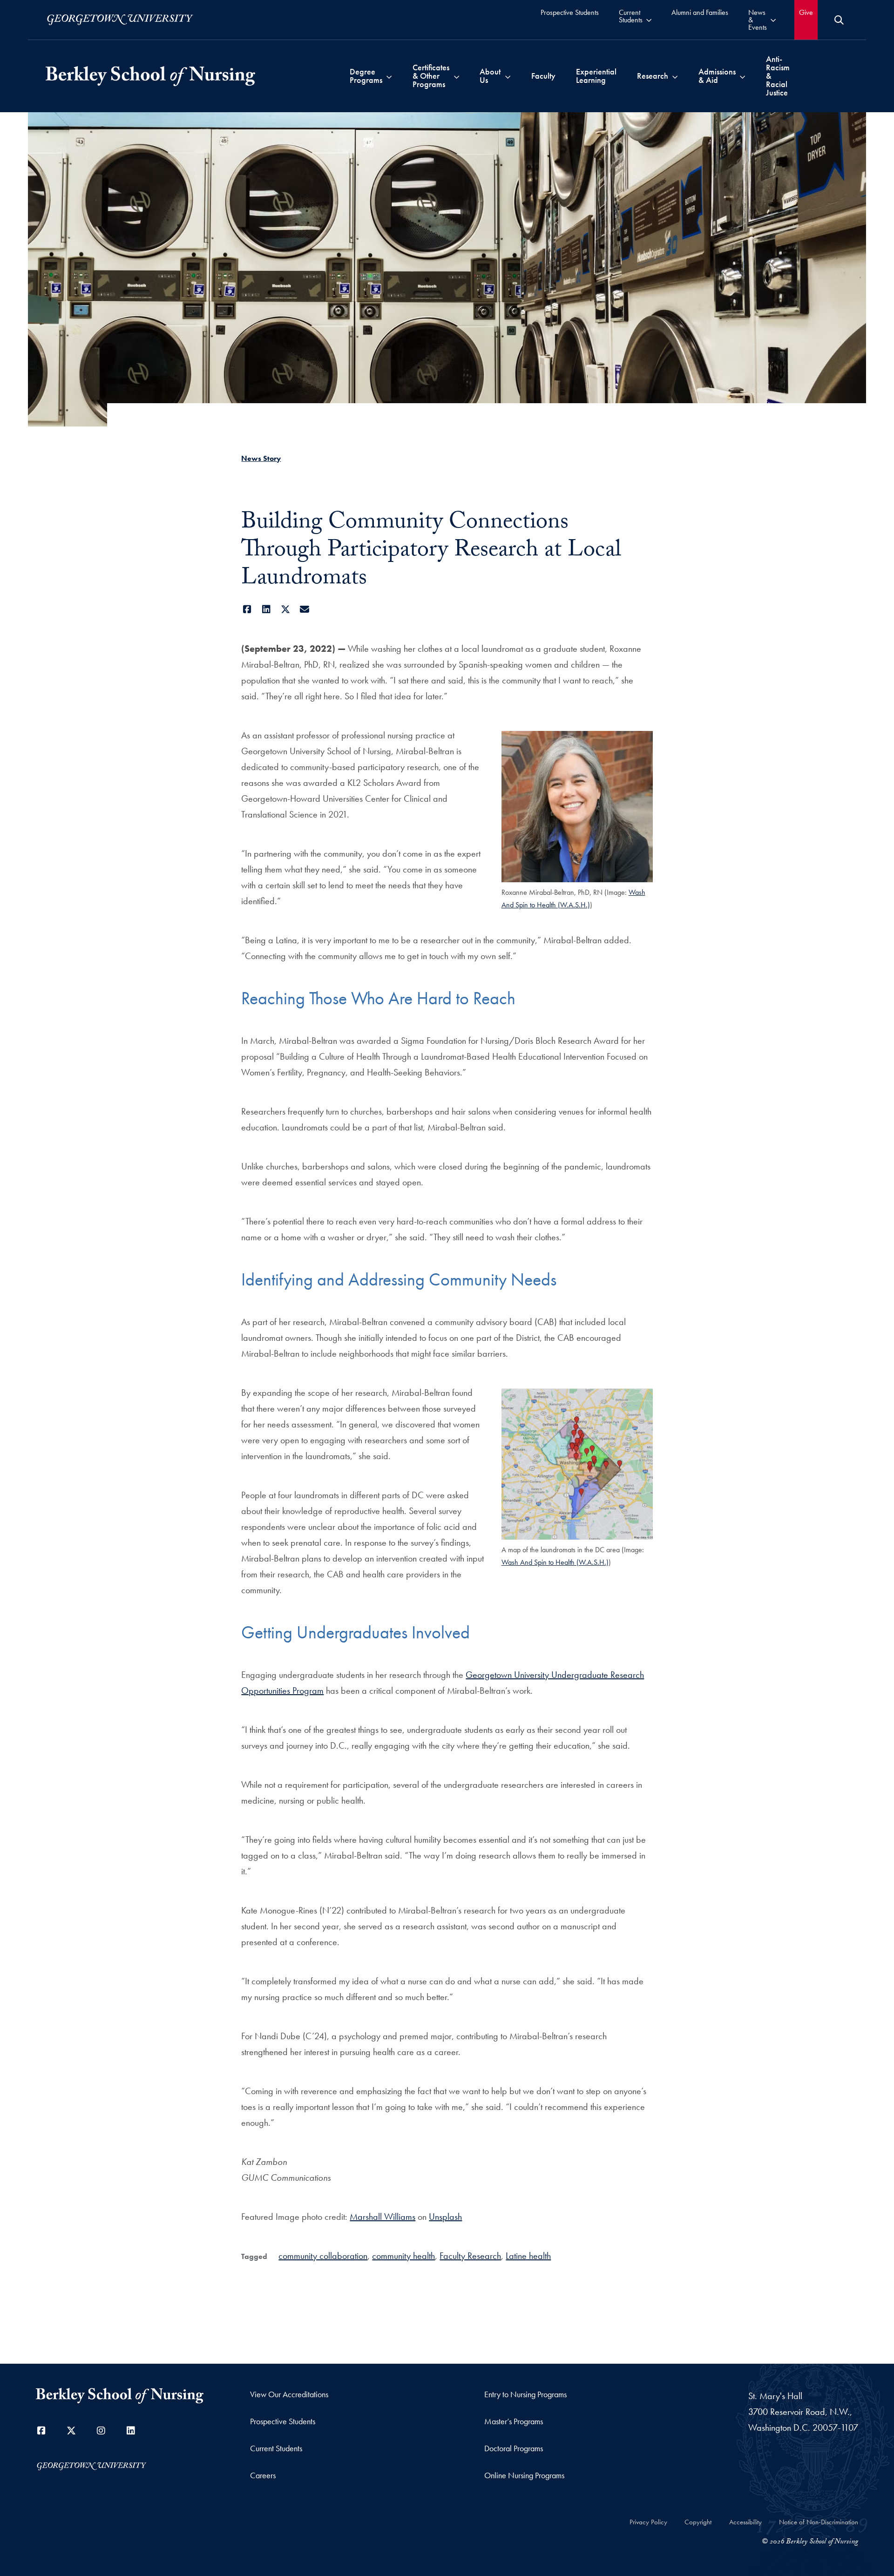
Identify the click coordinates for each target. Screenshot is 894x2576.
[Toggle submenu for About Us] (508, 76)
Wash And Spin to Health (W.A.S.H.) (555, 1562)
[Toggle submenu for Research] (675, 76)
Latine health (528, 2256)
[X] (285, 609)
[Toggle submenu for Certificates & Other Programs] (457, 76)
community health (403, 2256)
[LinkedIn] (266, 609)
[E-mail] (304, 609)
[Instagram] (101, 2431)
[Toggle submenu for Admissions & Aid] (742, 76)
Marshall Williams (383, 2217)
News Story (261, 458)
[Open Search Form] (839, 20)
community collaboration (323, 2256)
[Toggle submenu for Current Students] (649, 20)
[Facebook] (247, 609)
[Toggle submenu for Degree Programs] (389, 76)
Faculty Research (470, 2256)
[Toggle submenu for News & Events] (773, 20)
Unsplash (445, 2217)
